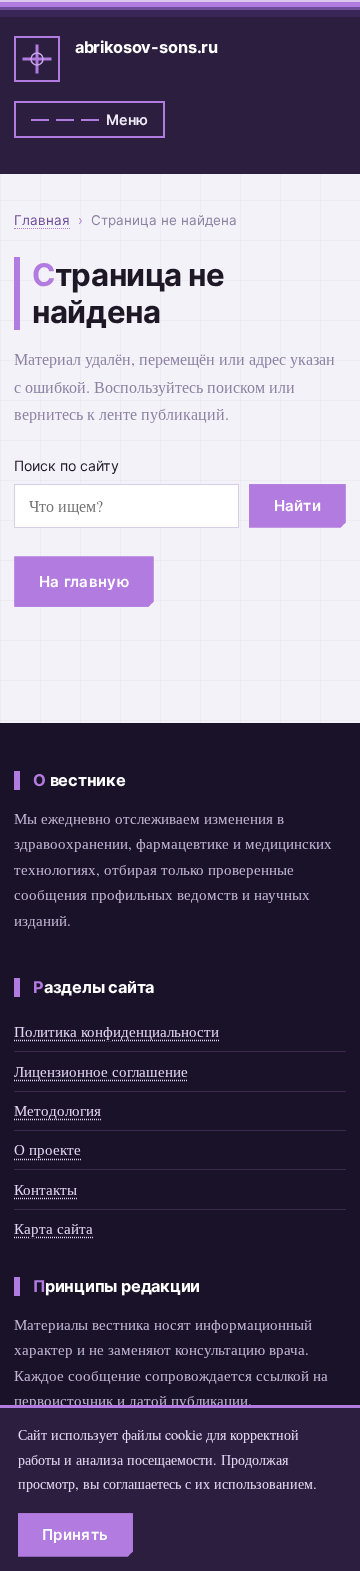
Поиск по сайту (66, 465)
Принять (75, 1534)
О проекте (47, 1149)
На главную (84, 581)
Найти (298, 505)
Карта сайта (53, 1228)
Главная (42, 220)
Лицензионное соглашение (101, 1071)
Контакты (45, 1189)
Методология (57, 1110)
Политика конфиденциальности (116, 1031)
